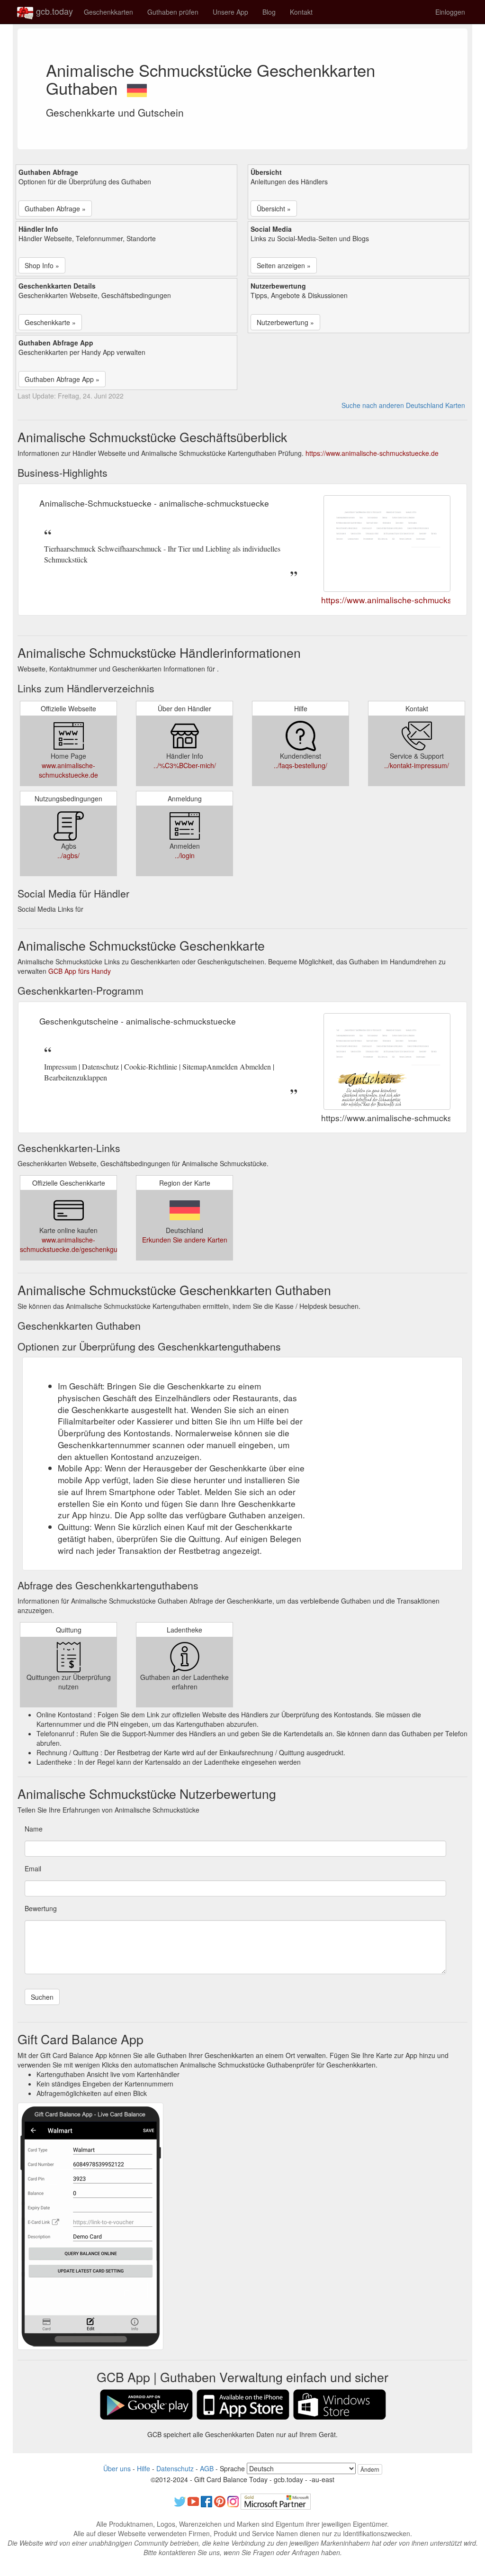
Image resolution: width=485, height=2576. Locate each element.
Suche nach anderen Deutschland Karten (403, 405)
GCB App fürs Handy (80, 971)
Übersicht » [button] (274, 209)
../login (185, 855)
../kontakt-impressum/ (417, 765)
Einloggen (450, 12)
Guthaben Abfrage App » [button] (62, 379)
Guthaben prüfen (173, 12)
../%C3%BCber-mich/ (185, 765)
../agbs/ (68, 855)
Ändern (370, 2469)
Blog (269, 12)
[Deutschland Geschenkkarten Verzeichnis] (137, 88)
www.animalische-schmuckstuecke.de (68, 770)
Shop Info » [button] (42, 265)
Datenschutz (175, 2468)
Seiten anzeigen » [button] (284, 265)
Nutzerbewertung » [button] (285, 322)
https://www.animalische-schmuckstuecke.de (372, 453)
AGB (207, 2468)
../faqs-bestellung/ (301, 765)
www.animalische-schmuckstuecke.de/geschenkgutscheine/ (82, 1244)
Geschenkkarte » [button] (50, 322)
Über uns (117, 2468)
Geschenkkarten (108, 12)
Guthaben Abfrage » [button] (55, 209)
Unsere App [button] (230, 12)
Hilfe (144, 2468)
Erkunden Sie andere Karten (185, 1240)
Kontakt (301, 12)
